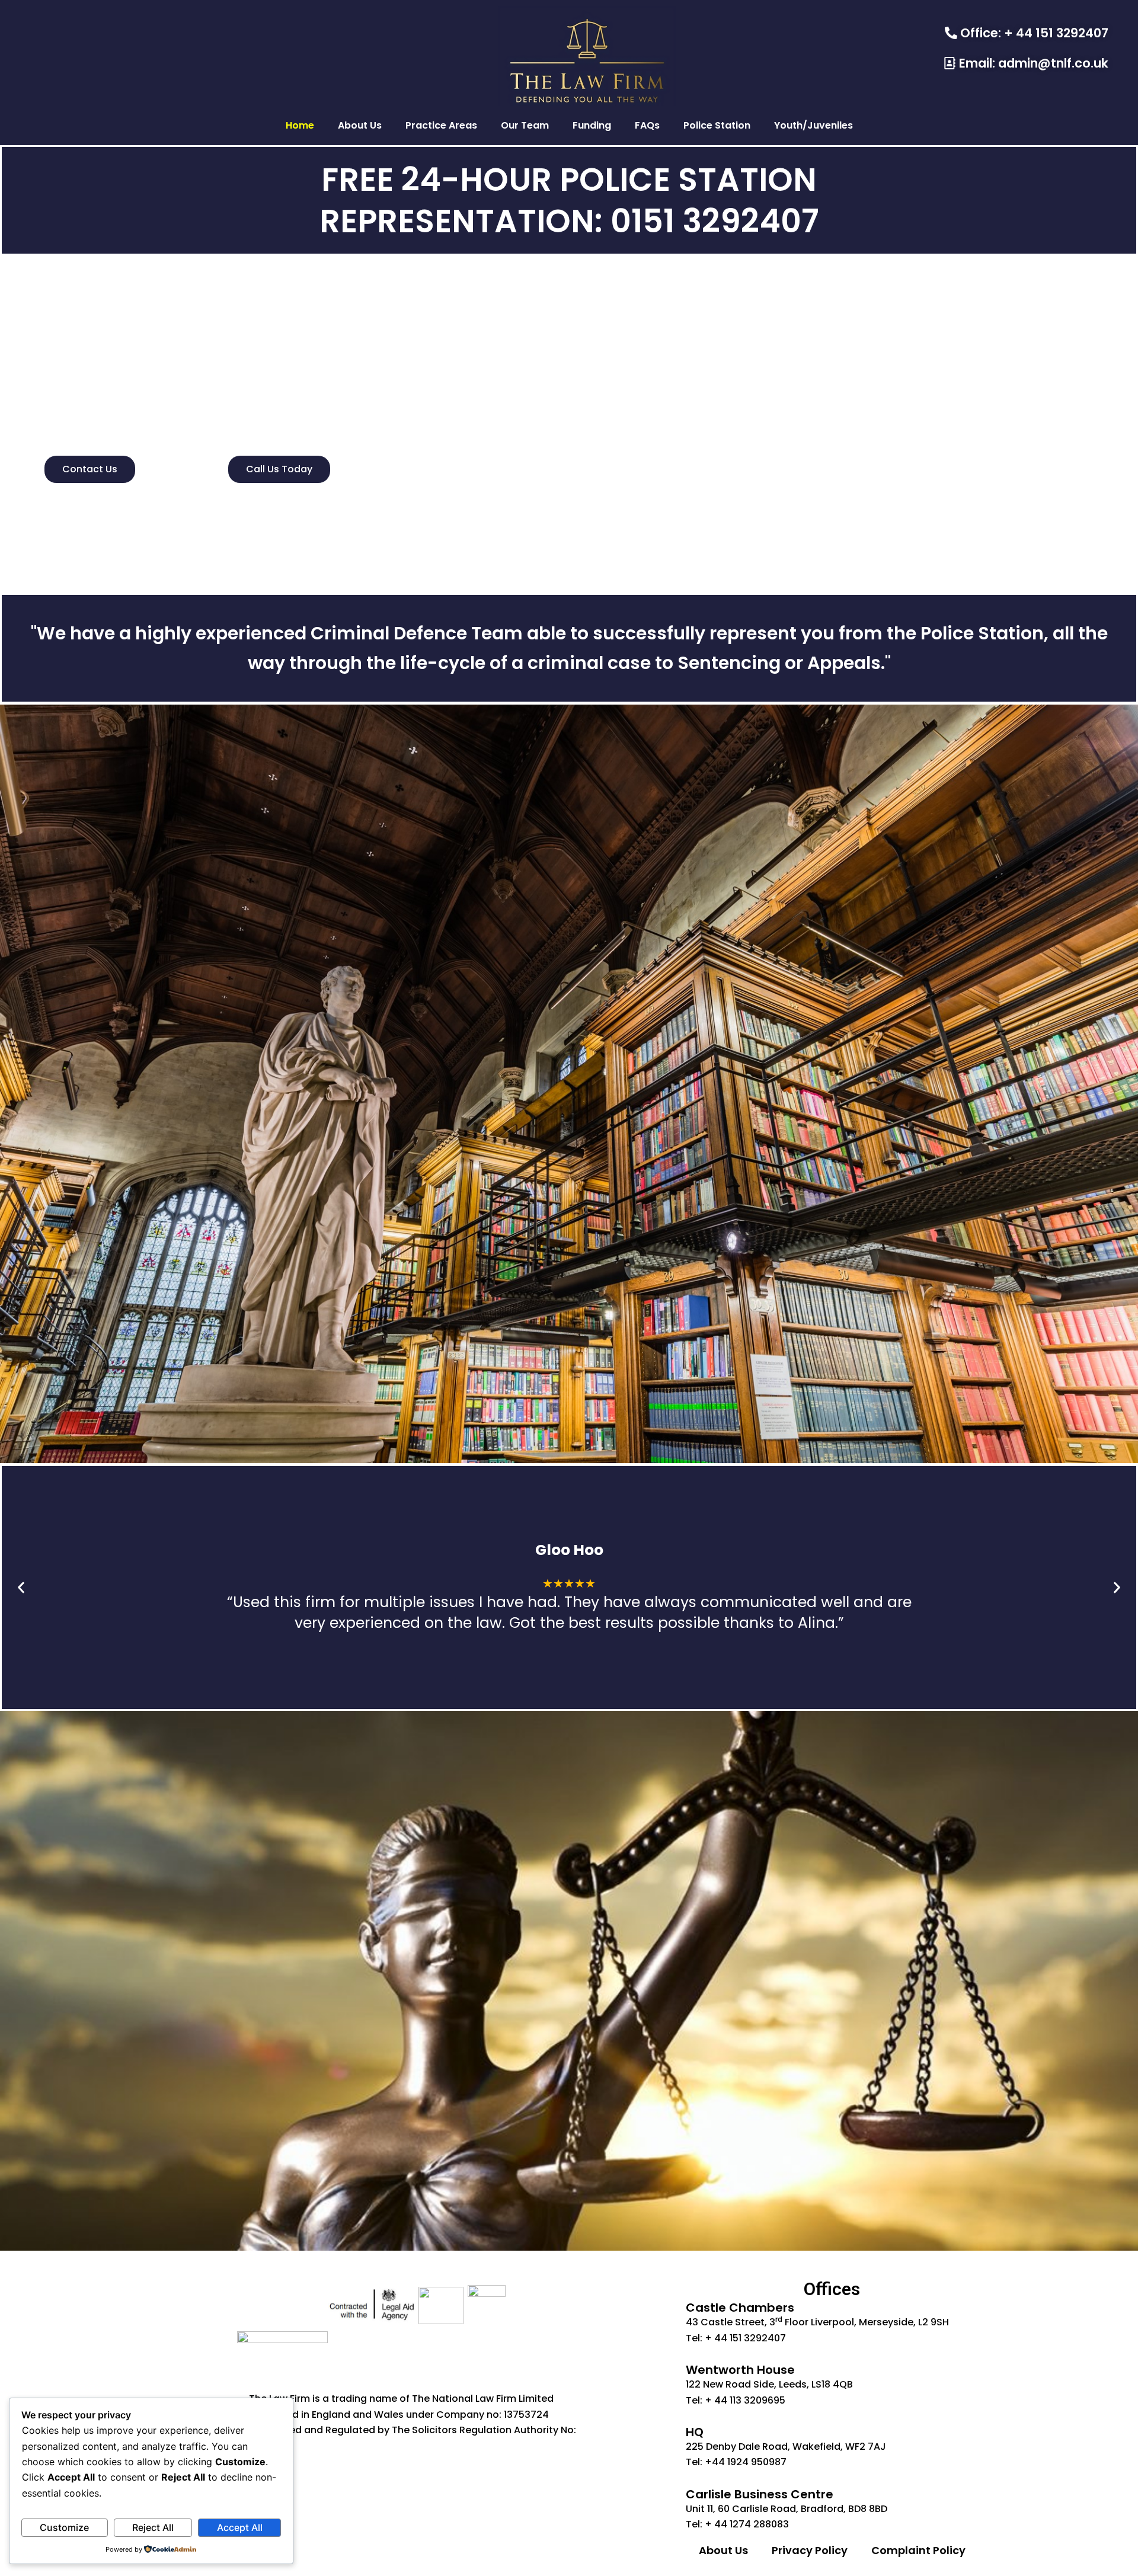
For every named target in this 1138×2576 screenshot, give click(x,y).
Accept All (240, 2527)
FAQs (647, 125)
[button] (21, 1588)
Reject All (153, 2527)
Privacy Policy (810, 2550)
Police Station (717, 125)
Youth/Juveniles (813, 125)
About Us (360, 125)
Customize (64, 2527)
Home (300, 125)
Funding (592, 125)
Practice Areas (441, 125)
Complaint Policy (918, 2550)
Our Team (525, 125)
